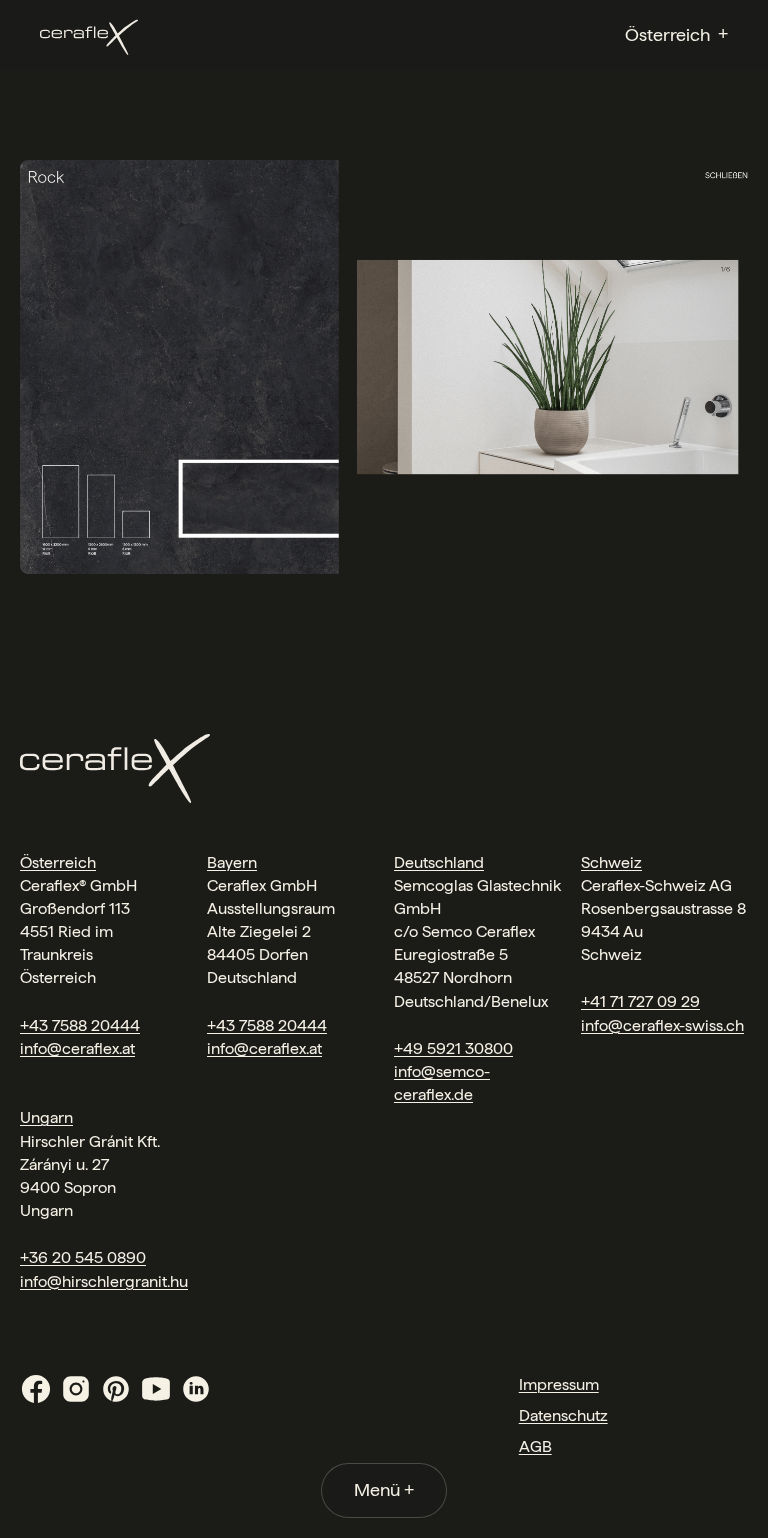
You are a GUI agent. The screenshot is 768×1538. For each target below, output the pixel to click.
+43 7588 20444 (80, 1025)
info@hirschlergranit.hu (104, 1281)
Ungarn (46, 1117)
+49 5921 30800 (453, 1048)
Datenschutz (563, 1415)
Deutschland (439, 862)
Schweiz (611, 862)
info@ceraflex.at (77, 1048)
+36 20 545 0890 (83, 1257)
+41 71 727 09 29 (640, 1001)
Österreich (58, 862)
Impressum (559, 1384)
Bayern (232, 862)
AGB (535, 1446)
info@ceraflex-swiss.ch (662, 1025)
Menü (384, 1489)
